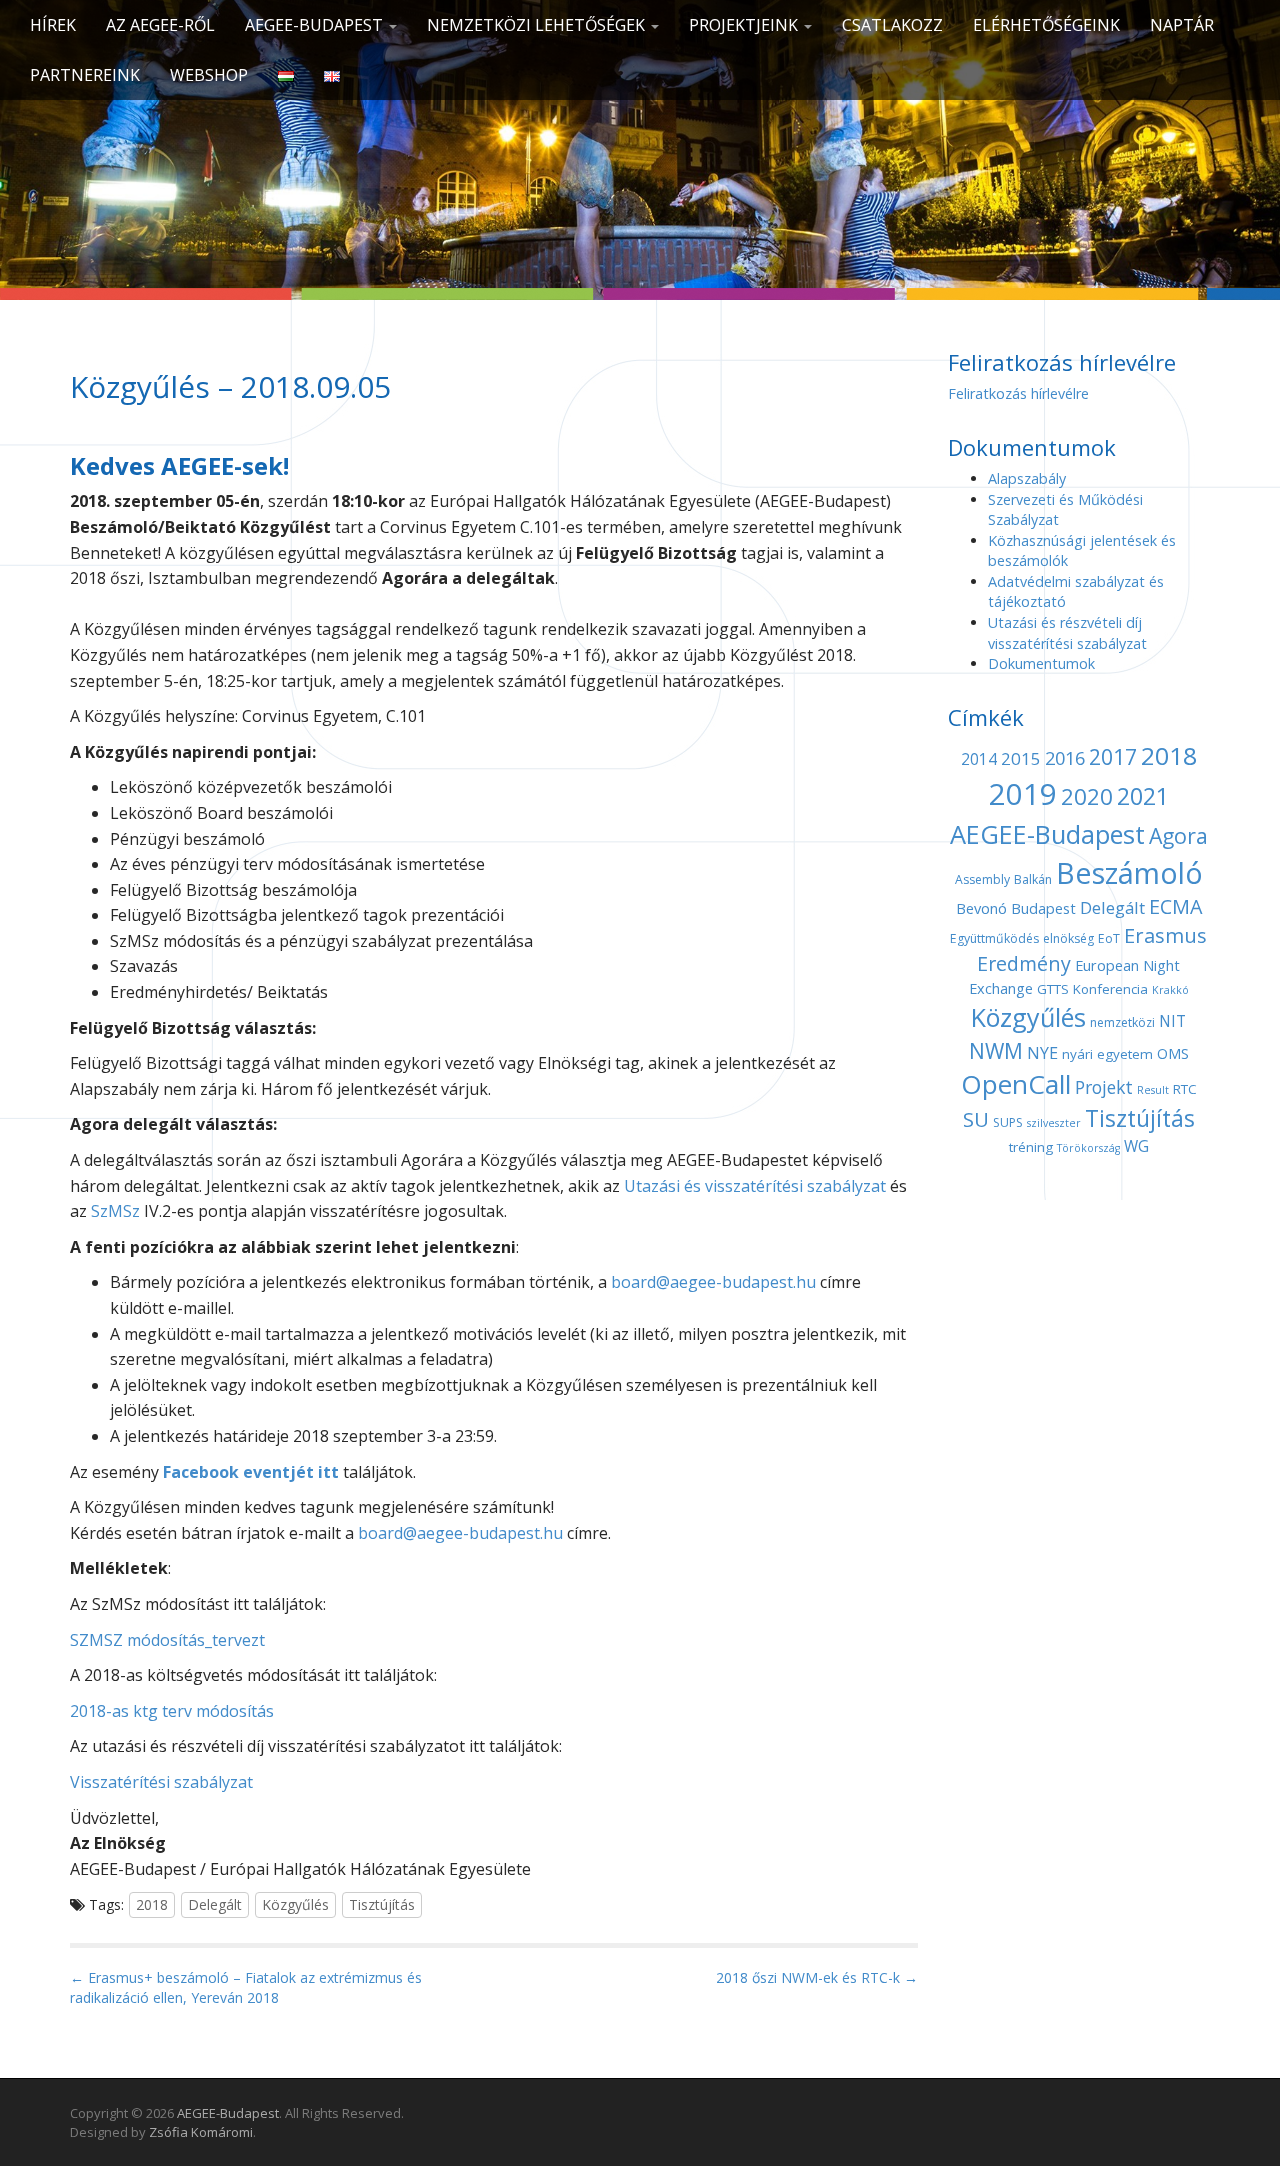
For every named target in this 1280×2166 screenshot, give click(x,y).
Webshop (209, 75)
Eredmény (1024, 963)
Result (1153, 1090)
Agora (1178, 835)
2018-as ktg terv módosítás (172, 1711)
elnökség (1068, 938)
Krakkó (1170, 990)
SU (976, 1119)
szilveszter (1054, 1123)
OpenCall (1016, 1084)
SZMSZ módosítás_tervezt (167, 1640)
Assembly (982, 879)
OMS (1173, 1053)
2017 (1113, 756)
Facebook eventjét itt (249, 1472)
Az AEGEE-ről (160, 25)
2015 (1021, 758)
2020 (1087, 796)
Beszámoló (1129, 872)
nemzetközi (1122, 1022)
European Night (1127, 965)
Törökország (1088, 1148)
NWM (996, 1051)
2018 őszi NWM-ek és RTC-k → (817, 1977)
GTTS (1053, 989)
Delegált (215, 1904)
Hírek (53, 25)
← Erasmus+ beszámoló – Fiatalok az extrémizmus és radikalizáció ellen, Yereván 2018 (246, 1987)
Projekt (1104, 1087)
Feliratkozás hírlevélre (1018, 393)
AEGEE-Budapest (316, 25)
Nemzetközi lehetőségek (538, 25)
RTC (1185, 1089)
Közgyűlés (295, 1904)
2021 (1143, 796)
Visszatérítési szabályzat (161, 1782)
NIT (1172, 1021)
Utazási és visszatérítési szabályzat (755, 1186)
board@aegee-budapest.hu (713, 1282)
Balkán (1033, 879)
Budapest (1043, 908)
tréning (1031, 1147)
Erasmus (1165, 935)
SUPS (1008, 1122)
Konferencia (1110, 989)
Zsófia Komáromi (201, 2132)
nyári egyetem (1107, 1054)
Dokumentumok (1041, 663)
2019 (1023, 794)
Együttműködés (994, 938)
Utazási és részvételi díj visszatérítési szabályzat (1067, 633)
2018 (152, 1904)
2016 (1065, 758)
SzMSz (115, 1211)
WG (1136, 1146)
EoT (1109, 938)
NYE (1042, 1053)
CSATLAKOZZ (892, 25)
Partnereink (85, 75)
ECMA (1175, 906)
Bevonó (981, 908)
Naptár (1182, 25)
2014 (979, 759)
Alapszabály (1027, 478)
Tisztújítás (382, 1904)
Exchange (1001, 988)
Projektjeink (745, 25)
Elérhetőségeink (1046, 25)
